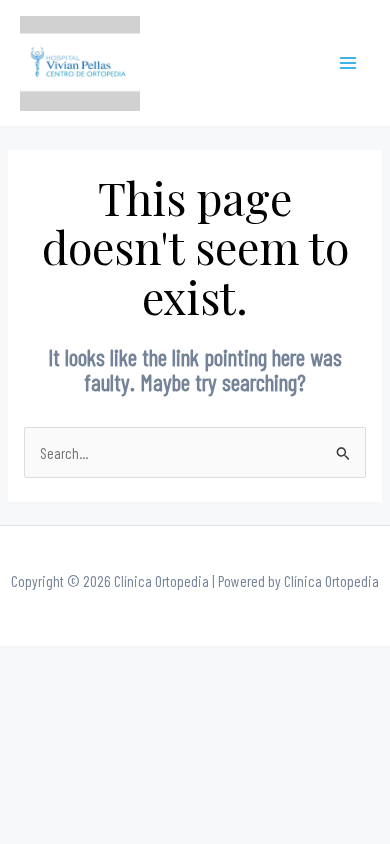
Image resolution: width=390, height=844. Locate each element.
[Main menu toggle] (348, 63)
